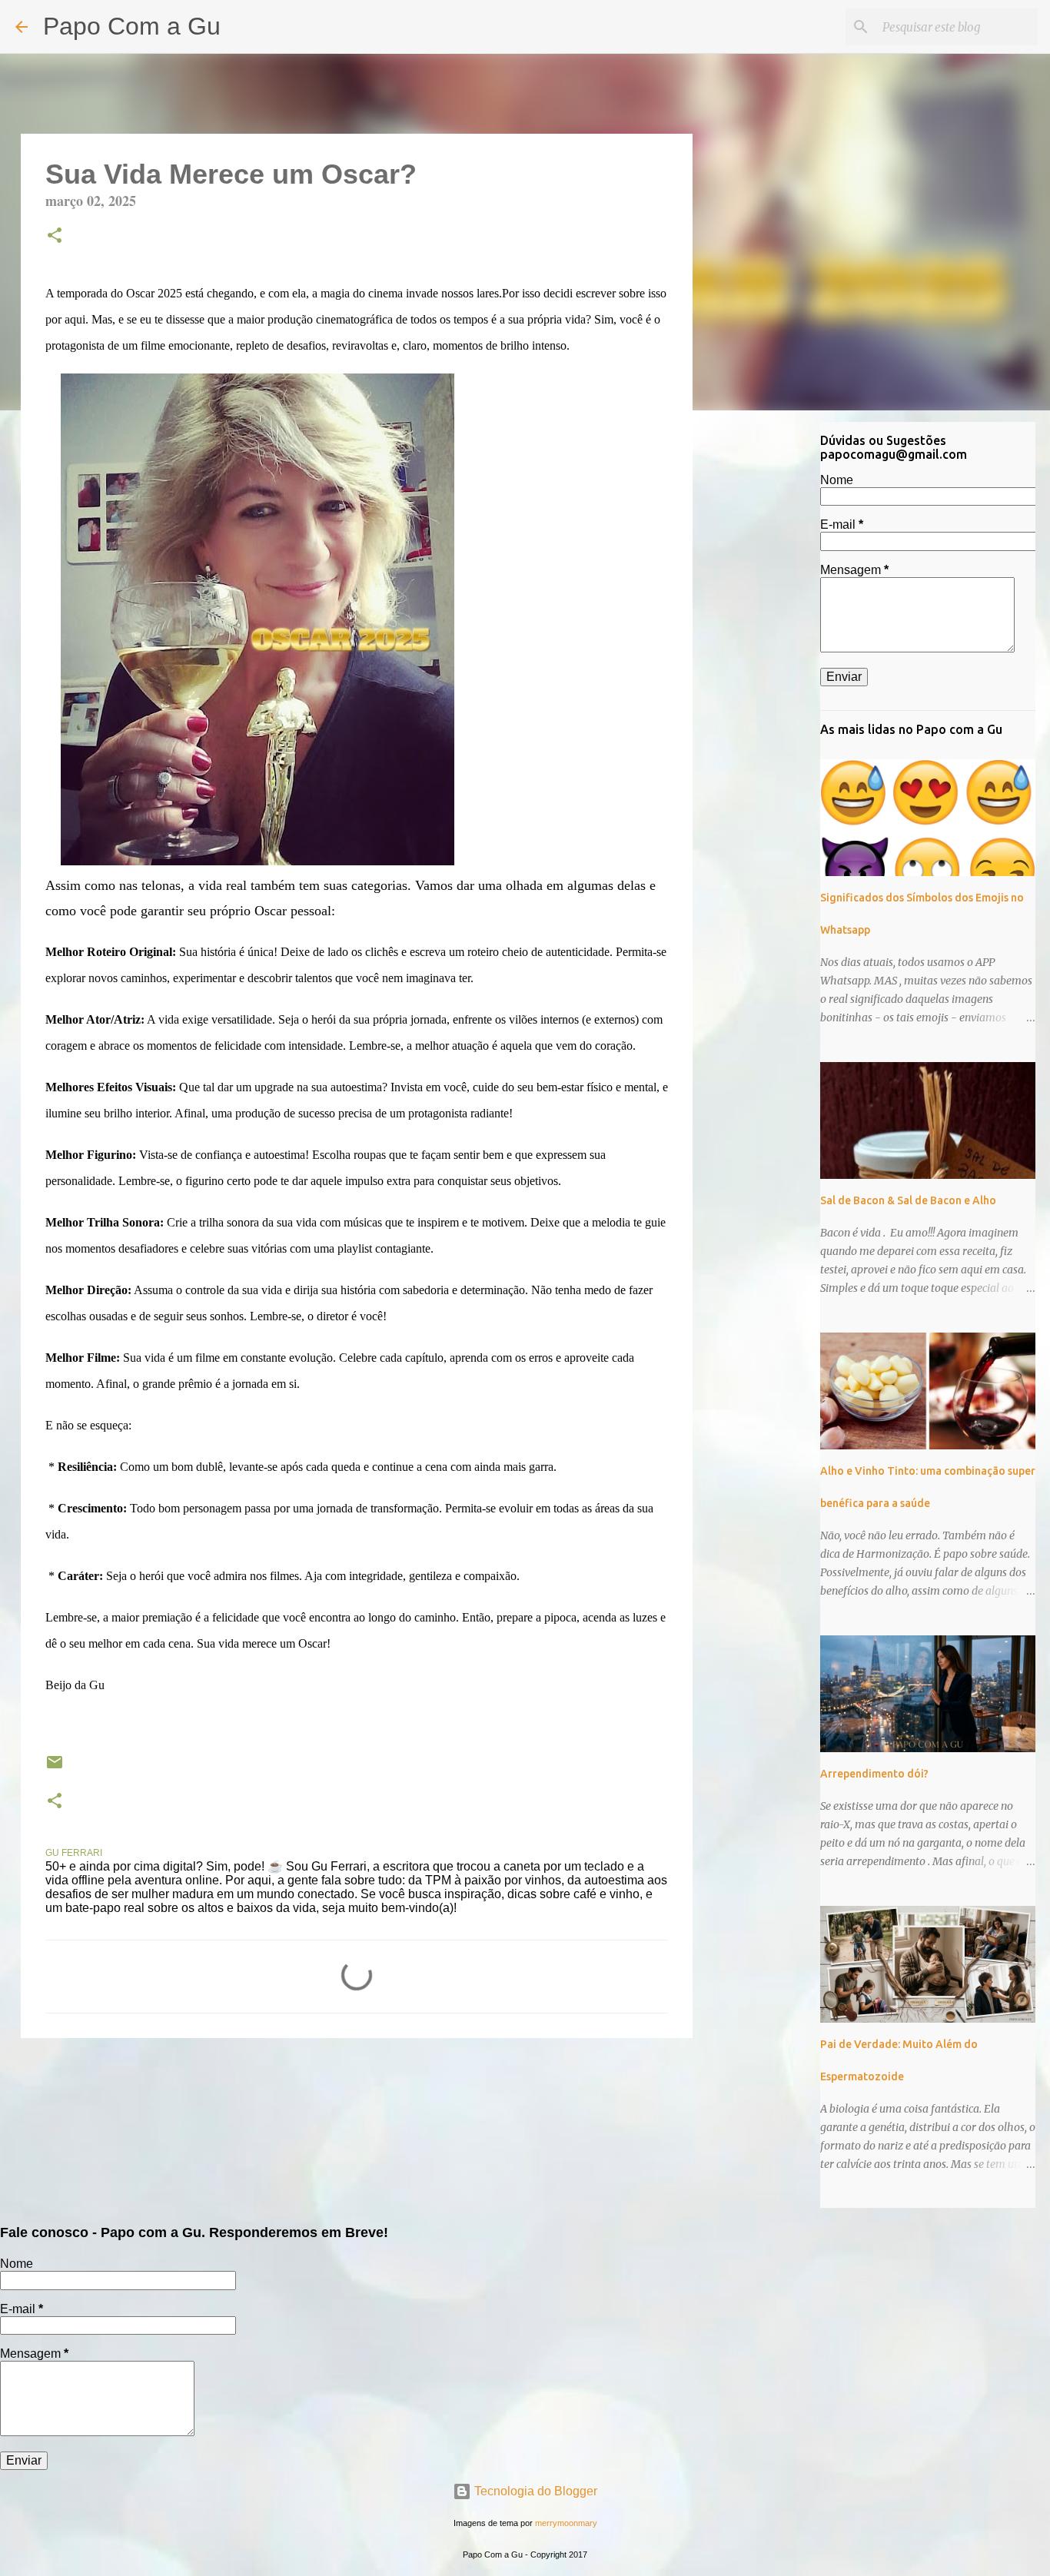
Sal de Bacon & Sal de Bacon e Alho (908, 1200)
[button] (55, 237)
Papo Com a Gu (132, 26)
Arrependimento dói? (874, 1774)
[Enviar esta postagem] (55, 1768)
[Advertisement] (771, 664)
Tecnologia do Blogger (534, 2491)
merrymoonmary (566, 2523)
